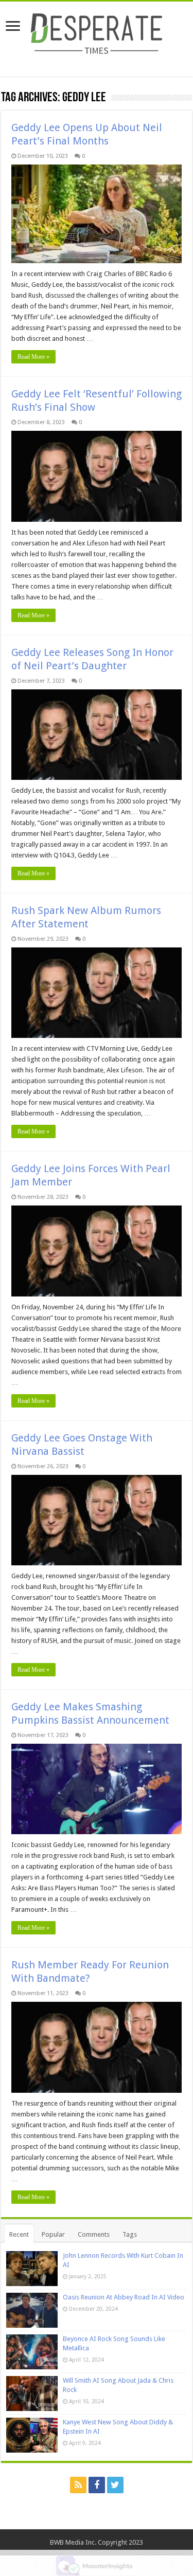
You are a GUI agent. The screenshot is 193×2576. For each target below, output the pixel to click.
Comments (94, 2234)
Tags (130, 2234)
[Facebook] (97, 2485)
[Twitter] (115, 2485)
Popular (53, 2234)
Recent (19, 2234)
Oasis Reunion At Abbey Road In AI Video (124, 2297)
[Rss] (78, 2485)
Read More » (33, 357)
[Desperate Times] (97, 32)
